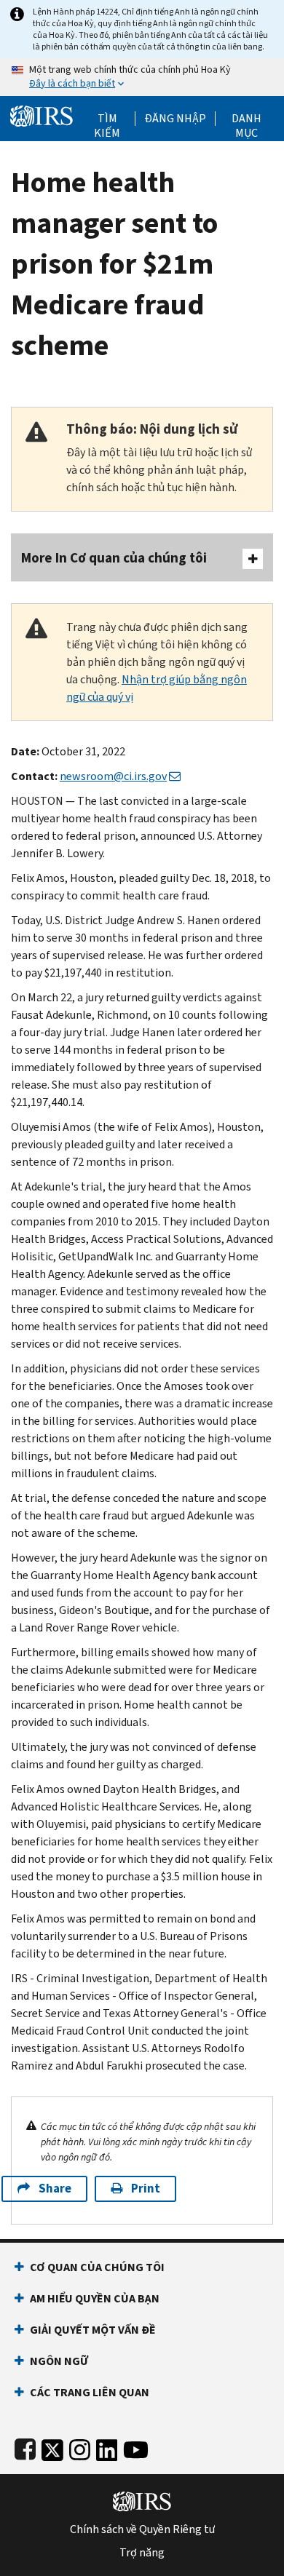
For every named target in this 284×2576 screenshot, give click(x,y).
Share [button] (55, 2189)
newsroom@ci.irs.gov (113, 776)
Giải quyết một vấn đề (93, 2330)
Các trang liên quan (90, 2392)
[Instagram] (80, 2447)
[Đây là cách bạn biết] (142, 77)
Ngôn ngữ (59, 2361)
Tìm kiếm (107, 119)
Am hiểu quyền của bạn (95, 2298)
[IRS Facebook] (25, 2447)
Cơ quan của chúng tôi (97, 2267)
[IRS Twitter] (52, 2447)
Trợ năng (142, 2553)
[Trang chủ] (42, 115)
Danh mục (246, 119)
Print (146, 2189)
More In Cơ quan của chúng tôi (114, 558)
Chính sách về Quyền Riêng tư (142, 2529)
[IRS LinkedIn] (107, 2447)
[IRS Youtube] (136, 2447)
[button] (175, 119)
